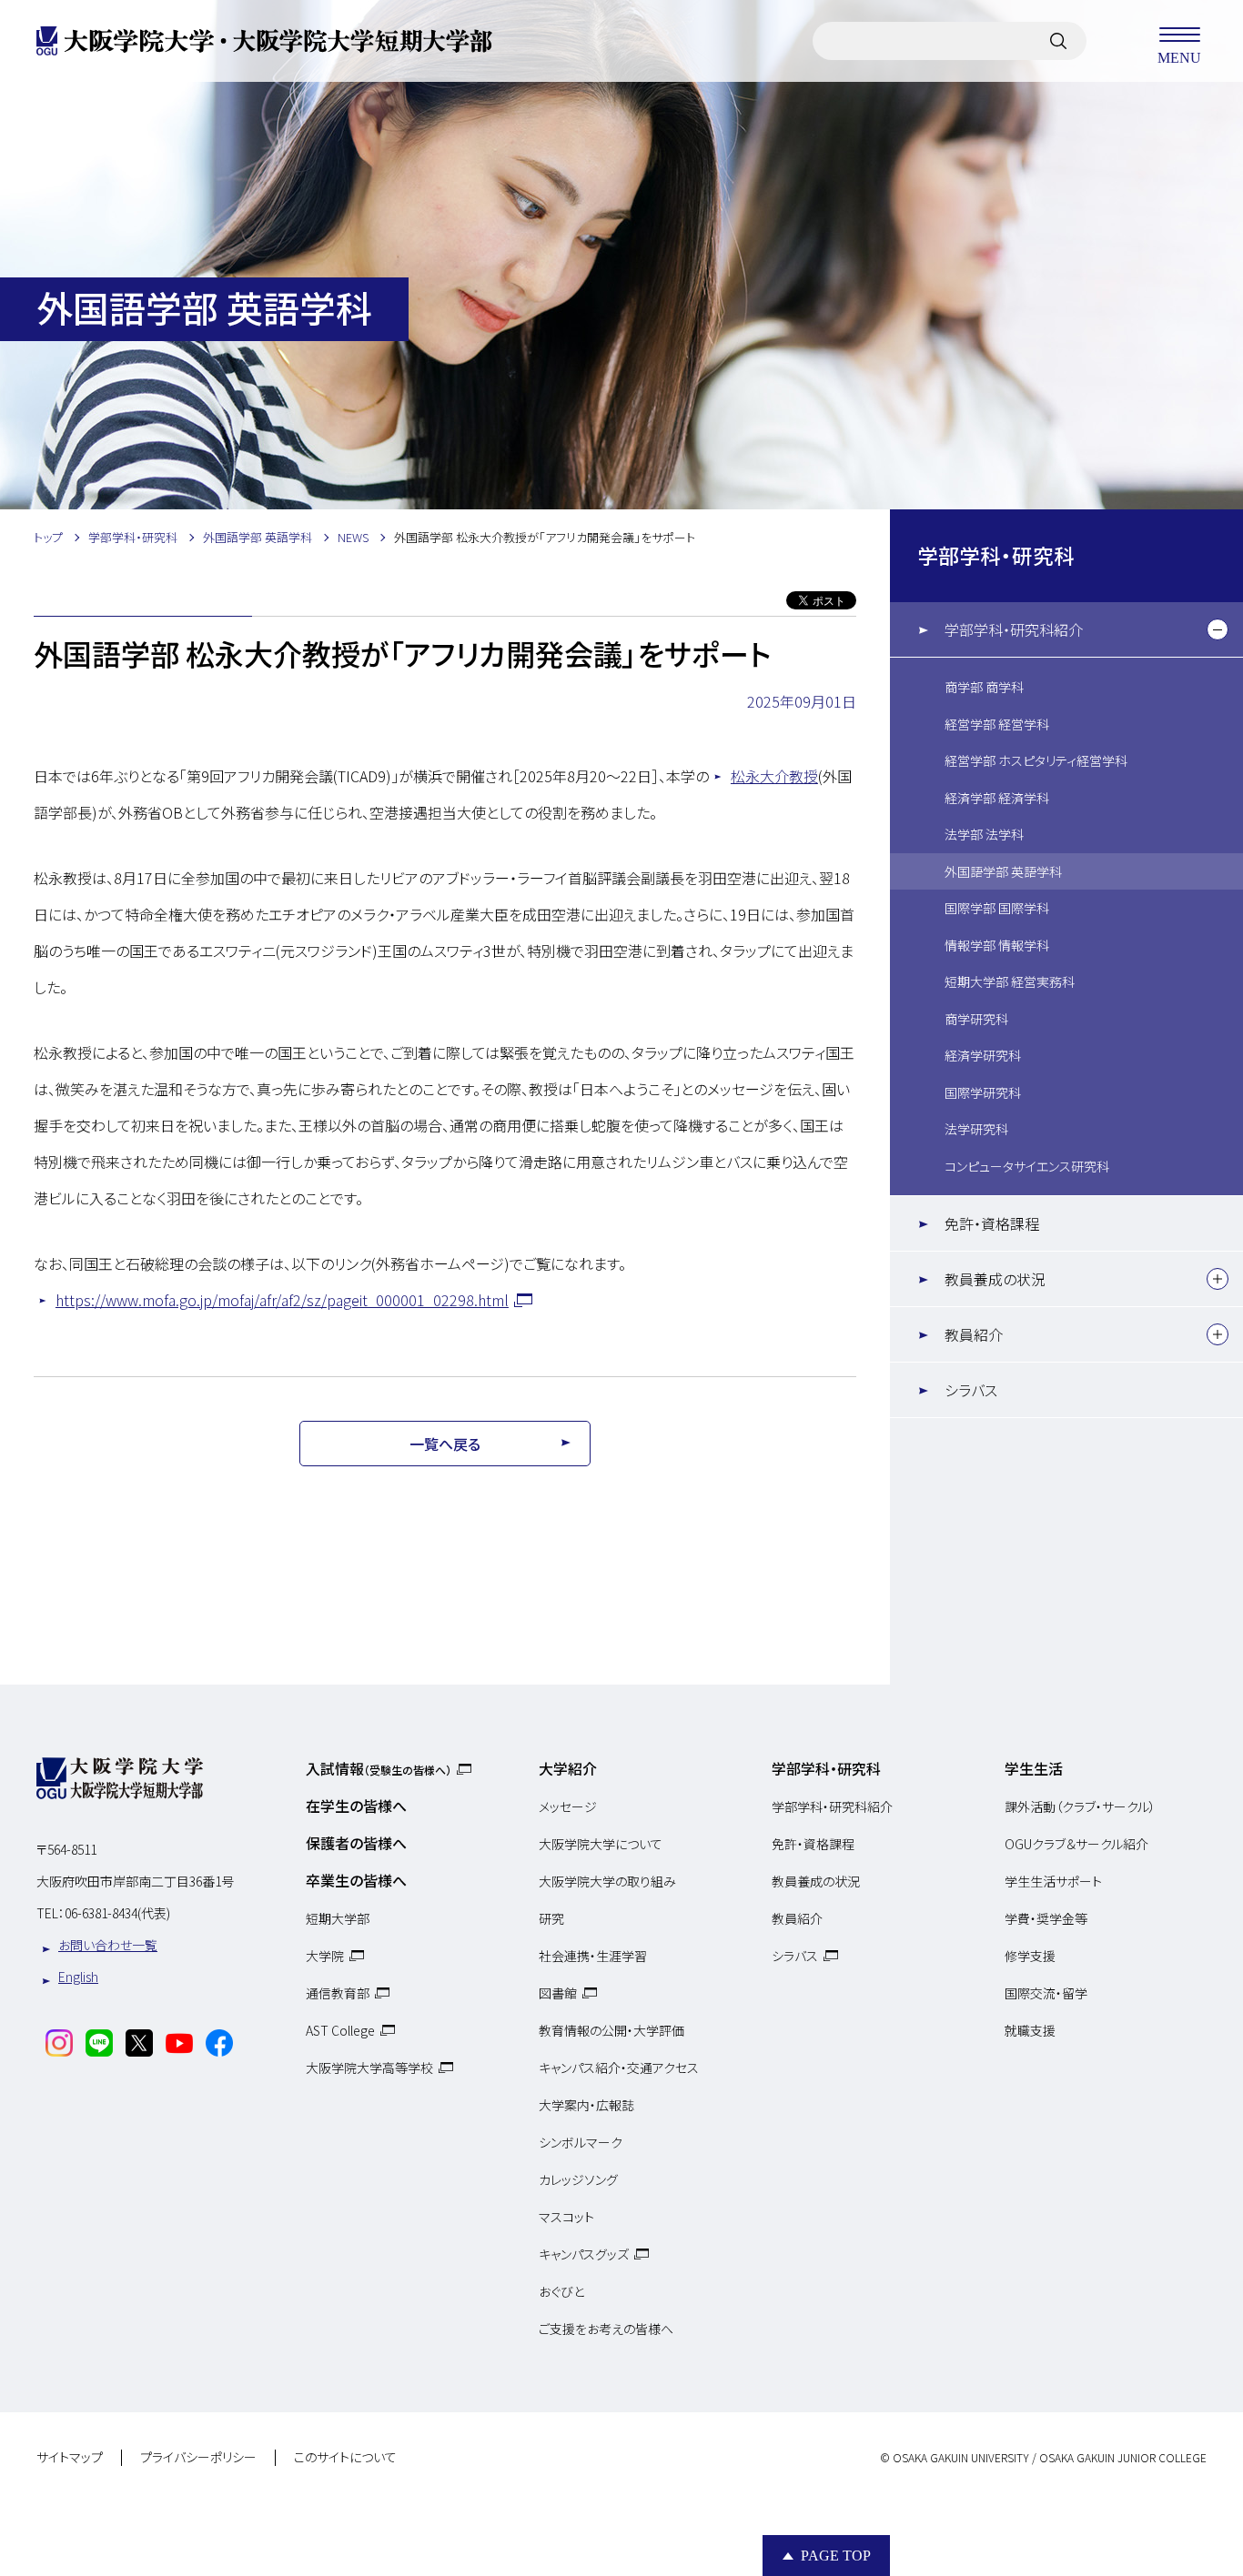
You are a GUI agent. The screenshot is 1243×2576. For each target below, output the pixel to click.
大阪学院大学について (601, 1844)
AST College (340, 2030)
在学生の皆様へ (356, 1806)
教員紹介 (974, 1334)
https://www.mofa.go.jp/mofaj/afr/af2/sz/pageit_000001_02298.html (282, 1300)
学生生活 (1034, 1768)
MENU (1179, 57)
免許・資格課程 (992, 1223)
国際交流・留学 (1046, 1993)
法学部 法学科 (984, 834)
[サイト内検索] (1058, 41)
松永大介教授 (774, 776)
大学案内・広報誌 (586, 2105)
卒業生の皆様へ (356, 1880)
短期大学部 (338, 1918)
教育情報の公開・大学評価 (611, 2030)
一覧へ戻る (445, 1444)
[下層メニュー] (1218, 629)
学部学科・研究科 (996, 555)
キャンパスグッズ (584, 2254)
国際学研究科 (983, 1092)
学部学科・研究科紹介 (1014, 629)
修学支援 (1030, 1956)
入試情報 (379, 1768)
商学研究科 (976, 1019)
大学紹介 (568, 1768)
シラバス (971, 1390)
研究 (551, 1918)
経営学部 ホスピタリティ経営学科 (1036, 760)
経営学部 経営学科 (997, 724)
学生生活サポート (1053, 1881)
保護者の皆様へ (356, 1843)
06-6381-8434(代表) (117, 1913)
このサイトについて (345, 2458)
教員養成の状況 (995, 1279)
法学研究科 (976, 1129)
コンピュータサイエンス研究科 (1027, 1166)
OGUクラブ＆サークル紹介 (1076, 1844)
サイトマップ (70, 2458)
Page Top (836, 2556)
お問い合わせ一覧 (108, 1945)
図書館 (558, 1993)
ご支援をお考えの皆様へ (606, 2329)
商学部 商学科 (984, 687)
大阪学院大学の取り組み (607, 1881)
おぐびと (561, 2291)
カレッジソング (578, 2179)
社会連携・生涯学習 (593, 1956)
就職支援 (1030, 2030)
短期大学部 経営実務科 (1010, 981)
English (78, 1977)
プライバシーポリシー (198, 2458)
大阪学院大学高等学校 (369, 2068)
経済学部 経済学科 (997, 798)
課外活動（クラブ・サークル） (1080, 1806)
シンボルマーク (581, 2142)
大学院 (325, 1956)
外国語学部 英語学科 (1003, 871)
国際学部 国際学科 (997, 908)
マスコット (566, 2217)
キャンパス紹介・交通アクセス (619, 2068)
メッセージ (568, 1806)
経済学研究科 (983, 1055)
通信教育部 (338, 1993)
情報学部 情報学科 (997, 945)
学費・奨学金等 (1046, 1918)
